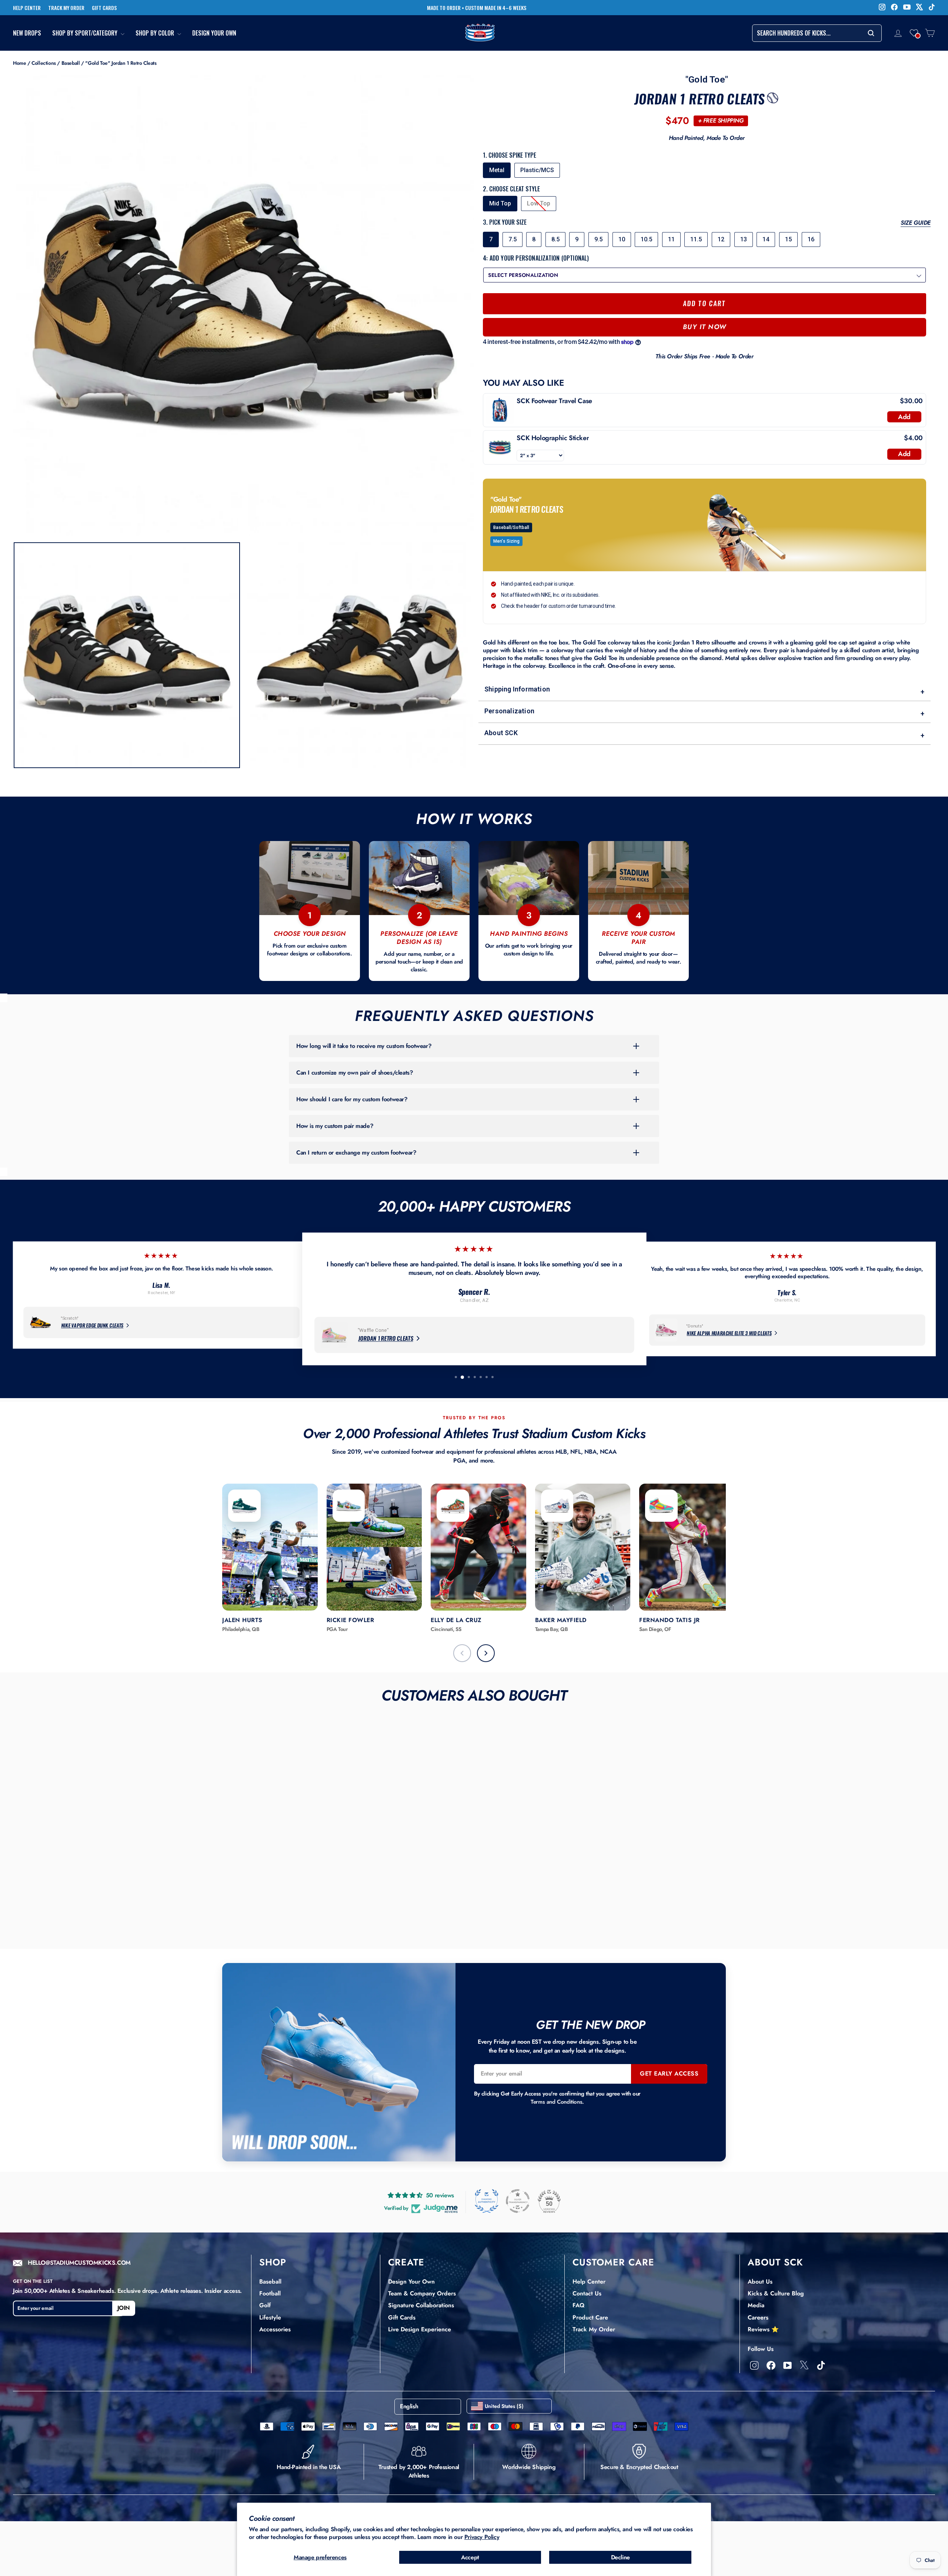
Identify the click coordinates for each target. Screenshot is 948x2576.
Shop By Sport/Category (86, 33)
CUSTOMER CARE (613, 2262)
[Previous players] (462, 1653)
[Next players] (486, 1653)
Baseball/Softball (511, 527)
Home (19, 63)
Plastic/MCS (537, 170)
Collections (44, 63)
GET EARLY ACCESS (669, 2073)
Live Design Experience (420, 2329)
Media (756, 2305)
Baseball (71, 63)
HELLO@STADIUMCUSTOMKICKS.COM (79, 2263)
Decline (620, 2557)
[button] (914, 33)
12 (721, 239)
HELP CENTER (27, 8)
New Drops (27, 33)
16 (811, 239)
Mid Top (500, 203)
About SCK (704, 734)
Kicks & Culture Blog (776, 2293)
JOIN (124, 2308)
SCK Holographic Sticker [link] (553, 438)
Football (270, 2293)
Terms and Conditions (556, 2102)
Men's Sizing (506, 541)
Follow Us (761, 2349)
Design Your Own (214, 33)
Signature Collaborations (421, 2305)
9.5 (598, 239)
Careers (758, 2317)
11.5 (696, 239)
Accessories (275, 2329)
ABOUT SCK (775, 2262)
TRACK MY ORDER (66, 8)
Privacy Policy (482, 2537)
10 (622, 239)
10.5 (646, 239)
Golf (265, 2305)
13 (744, 239)
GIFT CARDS (104, 8)
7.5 (513, 239)
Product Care (590, 2317)
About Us (760, 2282)
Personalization (704, 712)
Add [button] (904, 417)
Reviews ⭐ (763, 2329)
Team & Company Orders (422, 2293)
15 (788, 239)
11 (671, 239)
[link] (500, 410)
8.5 (555, 239)
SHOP (273, 2262)
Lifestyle (270, 2317)
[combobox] (817, 33)
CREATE (406, 2262)
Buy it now (705, 327)
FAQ (578, 2305)
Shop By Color (156, 33)
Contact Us (587, 2293)
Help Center (589, 2282)
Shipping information (704, 691)
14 (766, 239)
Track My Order (594, 2329)
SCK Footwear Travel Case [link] (554, 401)
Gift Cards (402, 2317)
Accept (470, 2557)
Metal (497, 170)
